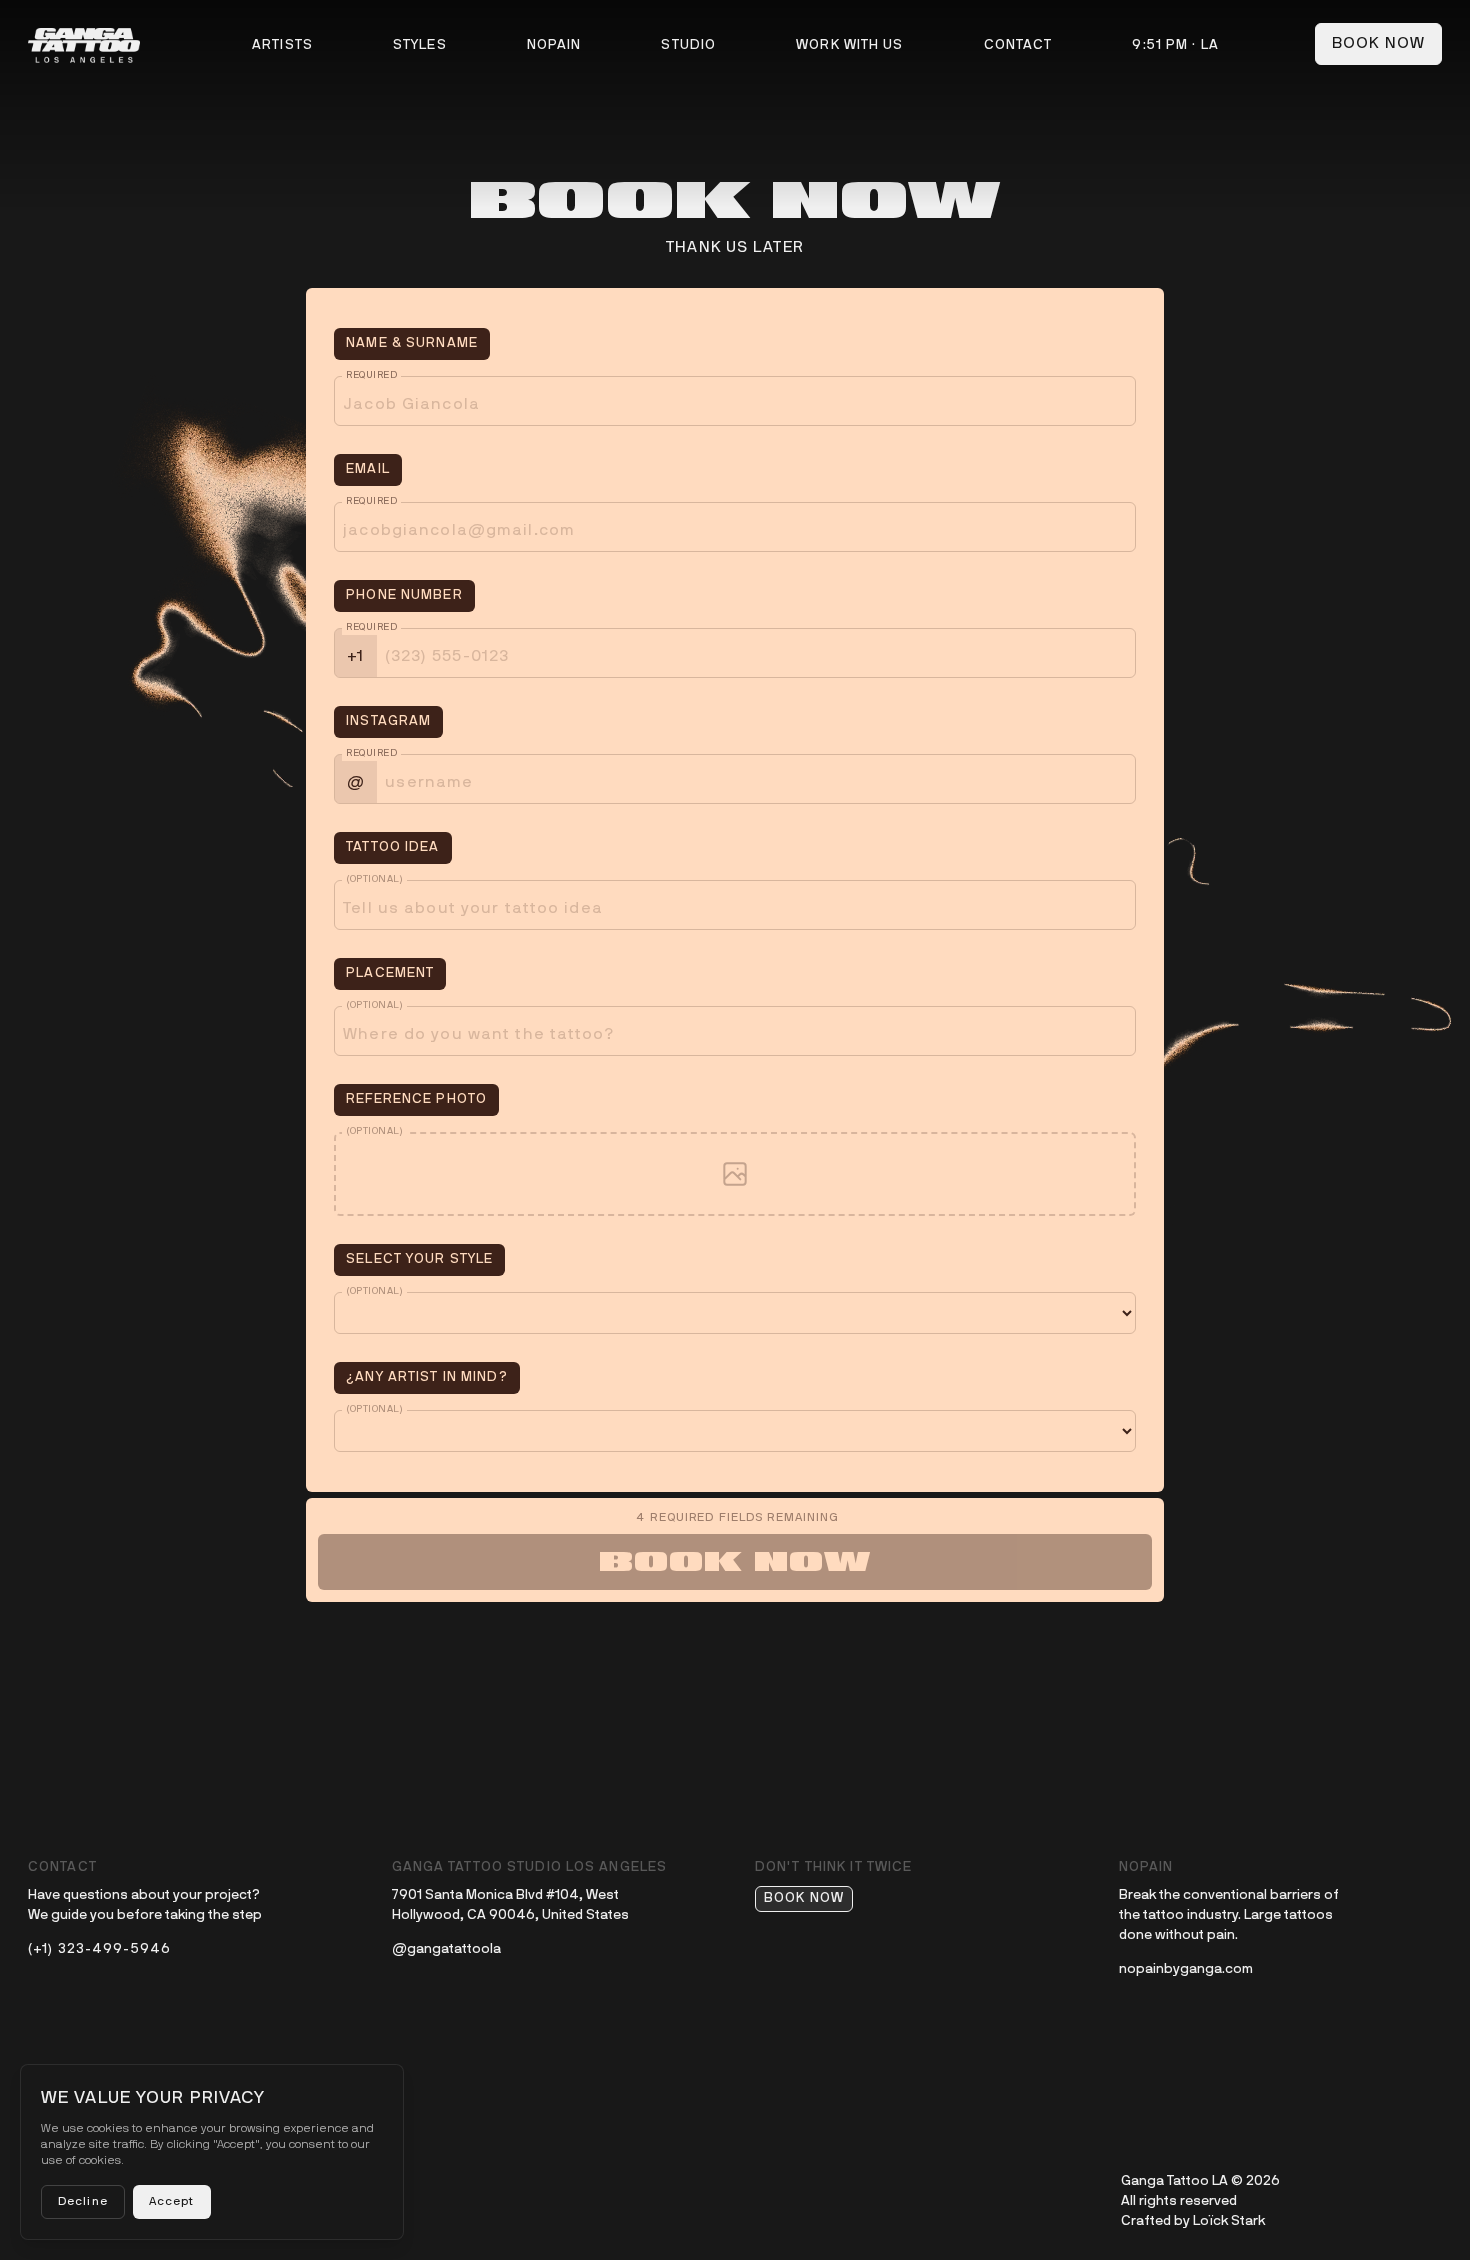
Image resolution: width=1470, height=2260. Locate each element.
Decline (83, 2202)
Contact (1018, 45)
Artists (282, 45)
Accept (172, 2202)
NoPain (554, 45)
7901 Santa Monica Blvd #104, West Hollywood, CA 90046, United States (510, 1905)
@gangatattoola (446, 1949)
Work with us (849, 45)
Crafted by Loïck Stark (1193, 2221)
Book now (1378, 44)
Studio (688, 45)
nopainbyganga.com (1186, 1969)
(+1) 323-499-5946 (99, 1949)
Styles (420, 45)
